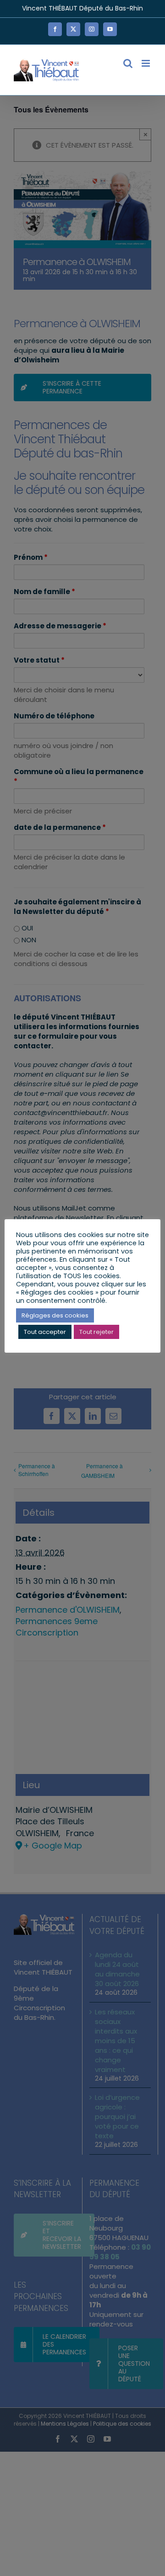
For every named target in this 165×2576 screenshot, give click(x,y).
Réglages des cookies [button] (55, 1315)
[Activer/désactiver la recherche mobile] (128, 63)
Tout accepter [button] (45, 1332)
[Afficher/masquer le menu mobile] (146, 63)
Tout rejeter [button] (96, 1332)
